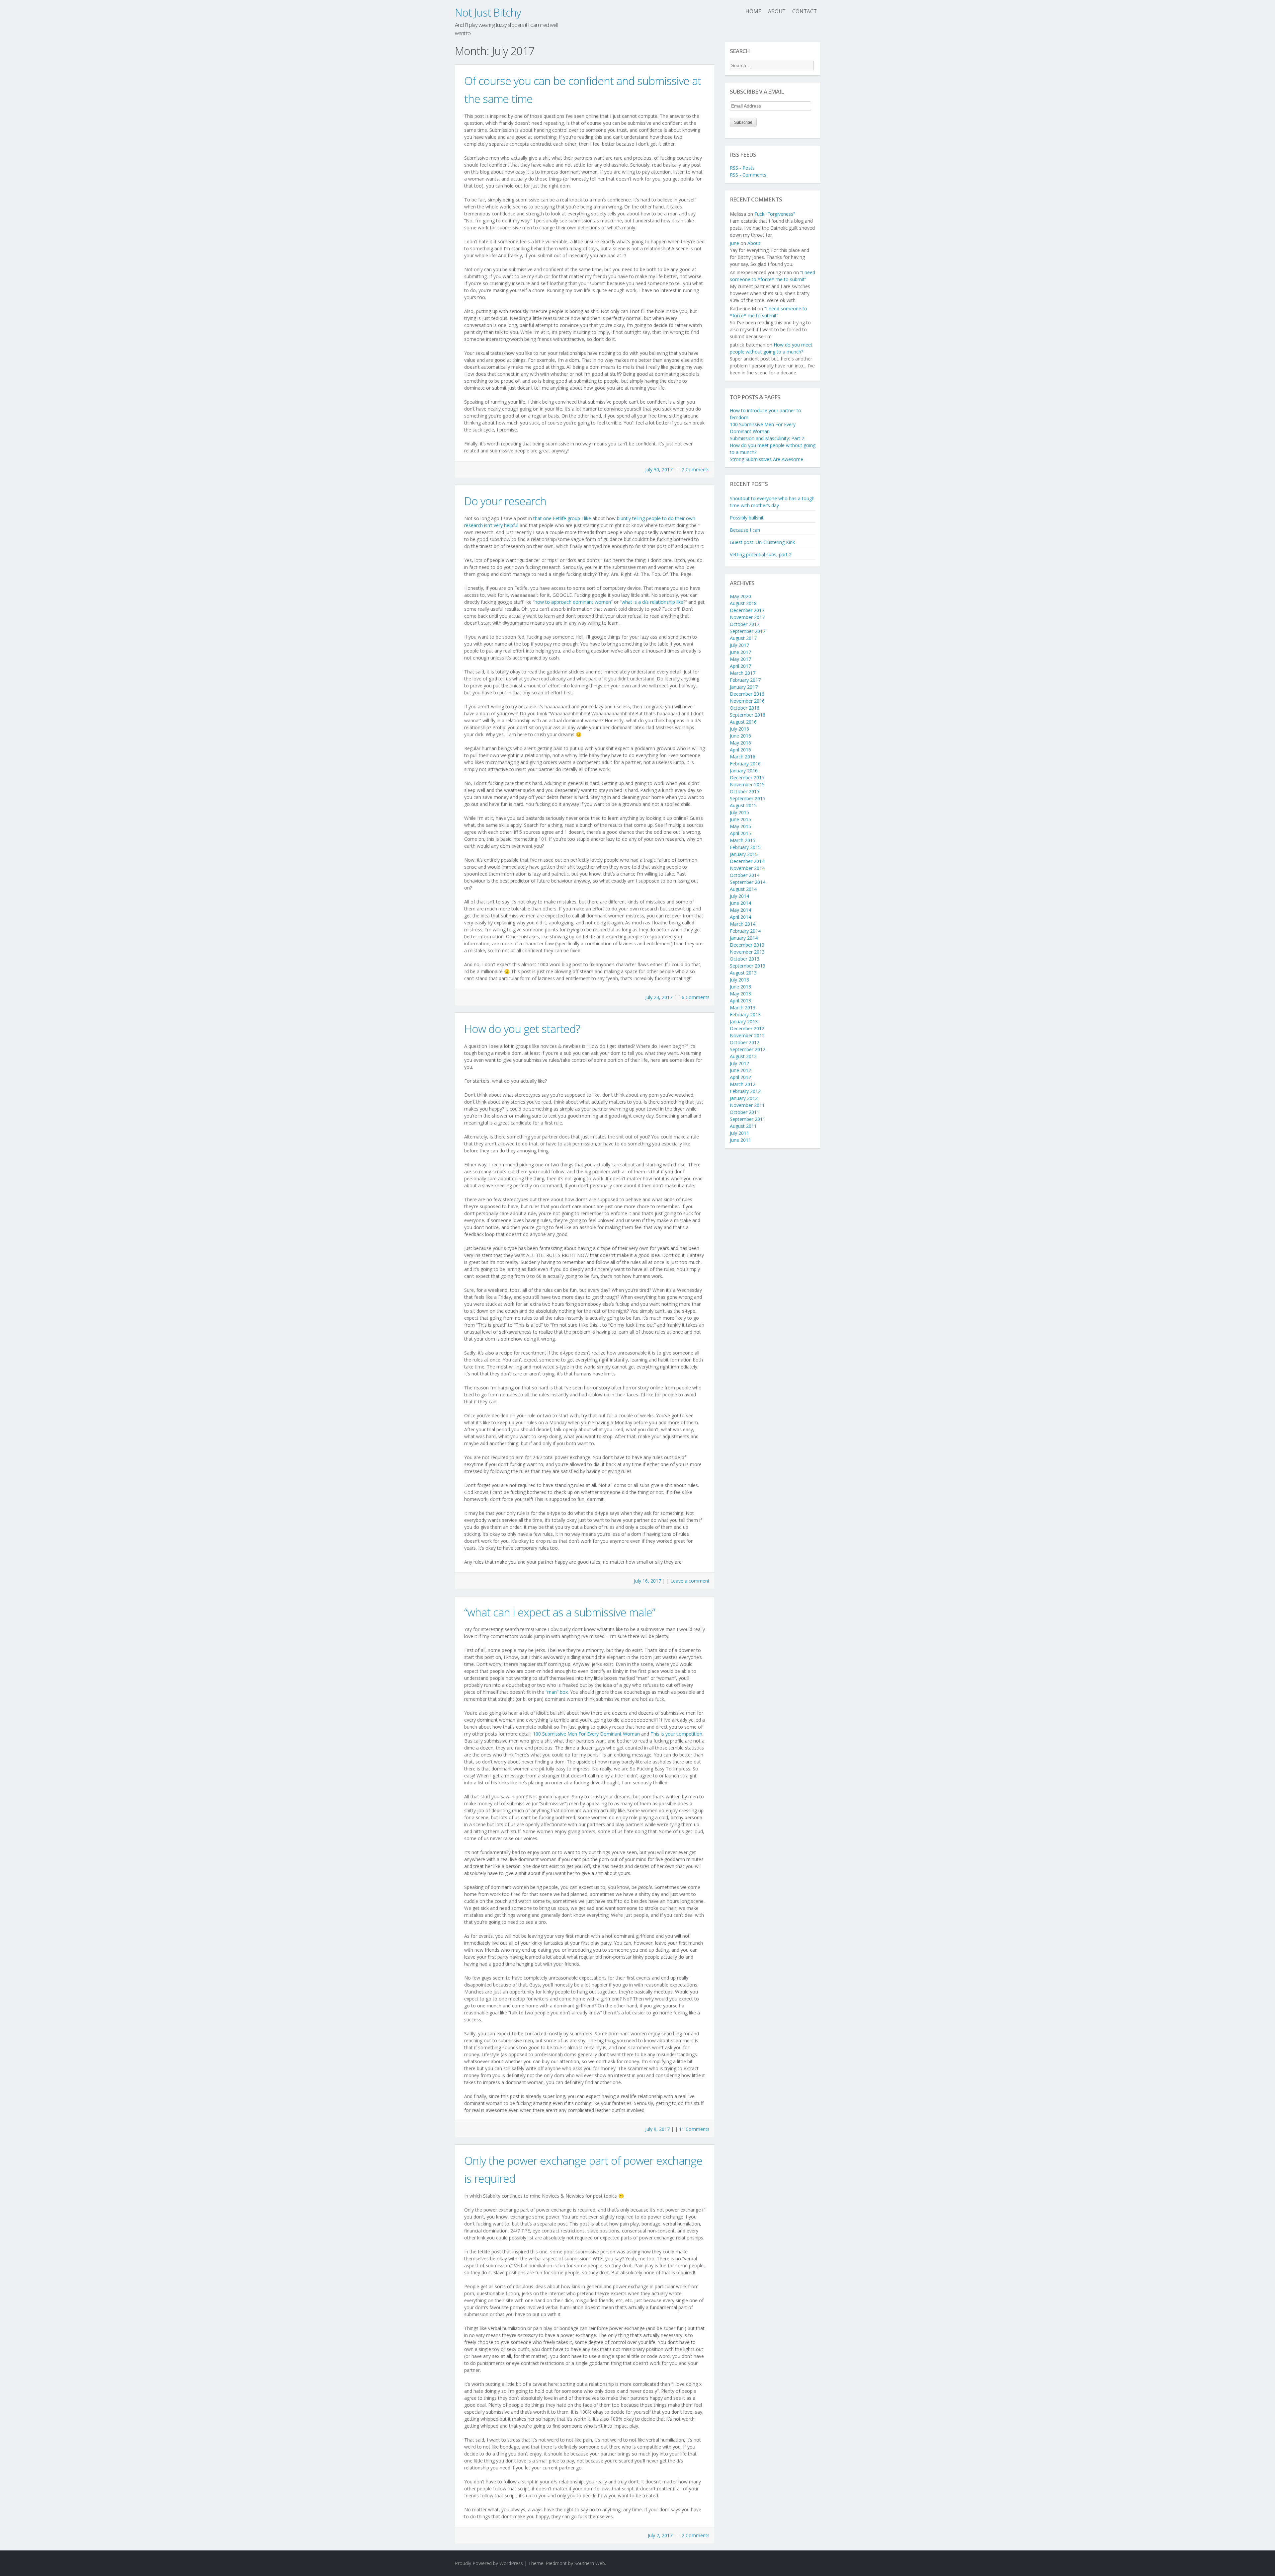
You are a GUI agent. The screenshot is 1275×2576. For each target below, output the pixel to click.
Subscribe (743, 122)
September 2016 (748, 715)
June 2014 (740, 903)
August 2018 (743, 603)
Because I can (745, 530)
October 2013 (745, 959)
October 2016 (745, 708)
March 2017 (743, 673)
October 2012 (745, 1042)
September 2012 (748, 1049)
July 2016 (739, 729)
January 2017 (744, 687)
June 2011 (740, 1140)
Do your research (505, 501)
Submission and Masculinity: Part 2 (767, 438)
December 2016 (747, 694)
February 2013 (745, 1015)
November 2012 (747, 1035)
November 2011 (747, 1105)
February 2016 (745, 764)
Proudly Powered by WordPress (489, 2563)
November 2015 (747, 784)
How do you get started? (522, 1029)
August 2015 (743, 805)
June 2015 (740, 819)
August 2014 (743, 889)
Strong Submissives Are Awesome (766, 459)
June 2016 (740, 736)
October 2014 (745, 875)
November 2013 (747, 952)
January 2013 (744, 1021)
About (777, 11)
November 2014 (747, 868)
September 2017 (748, 631)
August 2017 (743, 638)
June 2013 (740, 987)
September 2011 (748, 1119)
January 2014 (744, 938)
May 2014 (740, 910)
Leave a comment (690, 1581)
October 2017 (745, 624)
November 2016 (747, 701)
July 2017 (739, 645)
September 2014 (748, 882)
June (734, 243)
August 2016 (743, 722)
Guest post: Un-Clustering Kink (762, 542)
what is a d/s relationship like (652, 602)
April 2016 (740, 750)
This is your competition (676, 1734)
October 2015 (745, 791)
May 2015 (740, 826)
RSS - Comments (748, 175)
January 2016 (744, 771)
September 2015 (748, 798)
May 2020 (740, 596)
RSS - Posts (742, 168)
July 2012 (739, 1063)
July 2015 (739, 812)
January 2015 (744, 854)
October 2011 (745, 1112)
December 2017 (747, 610)
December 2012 (747, 1028)
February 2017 (745, 680)
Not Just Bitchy (488, 12)
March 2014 (743, 924)
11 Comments (694, 2129)
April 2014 (740, 917)
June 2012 (740, 1070)
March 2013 (743, 1008)
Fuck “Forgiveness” (775, 214)
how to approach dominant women (573, 602)
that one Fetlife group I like (562, 518)
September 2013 (748, 966)
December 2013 (747, 945)
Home (753, 11)
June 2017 (740, 652)
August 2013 (743, 973)
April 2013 (740, 1001)
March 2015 (743, 840)
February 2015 (745, 847)
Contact (805, 11)
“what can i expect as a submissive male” (560, 1612)
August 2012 (743, 1056)
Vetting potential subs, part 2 (761, 554)
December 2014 (747, 861)
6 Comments (696, 997)
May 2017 (740, 659)
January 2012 (744, 1098)
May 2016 (740, 743)
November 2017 (747, 617)
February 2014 (745, 931)
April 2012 (740, 1077)
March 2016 (743, 757)
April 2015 (740, 833)
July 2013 (739, 980)
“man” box (557, 1692)
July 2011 (739, 1133)
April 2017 (740, 666)
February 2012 (745, 1091)
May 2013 (740, 994)
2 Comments (696, 469)
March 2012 (743, 1084)
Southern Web (590, 2563)
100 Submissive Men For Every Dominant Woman (586, 1734)
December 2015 (747, 778)
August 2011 (743, 1126)
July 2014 (739, 896)
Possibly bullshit (747, 518)
